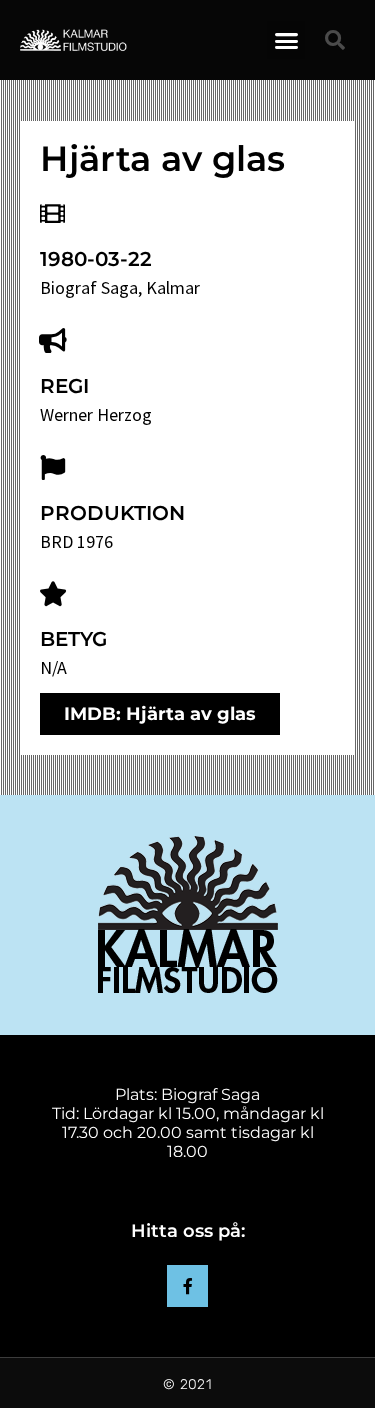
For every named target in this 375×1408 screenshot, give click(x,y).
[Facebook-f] (188, 1286)
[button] (286, 40)
